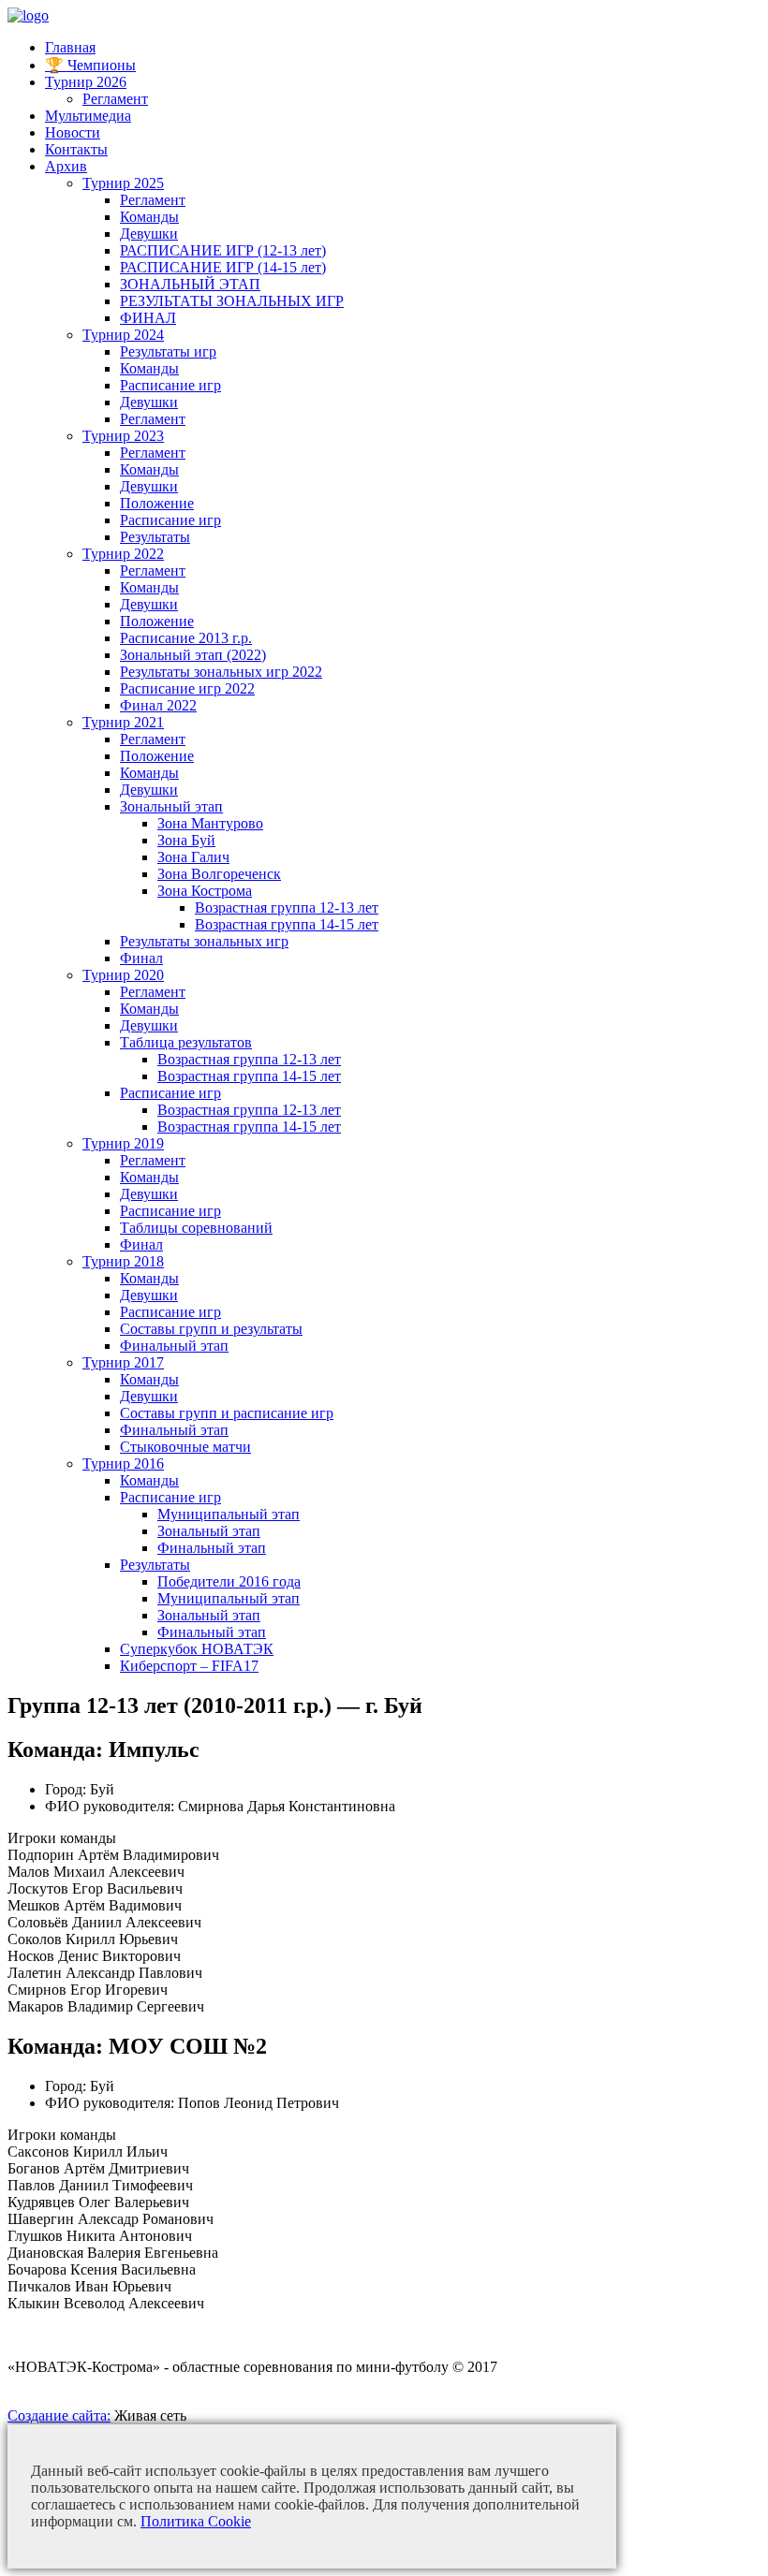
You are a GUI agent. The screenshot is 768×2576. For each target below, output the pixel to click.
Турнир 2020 (123, 975)
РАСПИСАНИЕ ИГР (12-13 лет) (223, 250)
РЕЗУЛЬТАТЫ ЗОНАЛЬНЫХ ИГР (232, 301)
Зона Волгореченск (219, 874)
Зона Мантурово (210, 823)
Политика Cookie (196, 2521)
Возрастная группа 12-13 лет (287, 907)
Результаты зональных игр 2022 (221, 672)
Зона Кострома (205, 891)
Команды (149, 217)
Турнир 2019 (123, 1143)
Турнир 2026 (86, 82)
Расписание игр (170, 385)
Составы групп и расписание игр (227, 1413)
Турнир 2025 (123, 183)
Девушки (149, 234)
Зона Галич (193, 857)
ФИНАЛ (148, 318)
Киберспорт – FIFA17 (189, 1666)
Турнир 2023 (123, 436)
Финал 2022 (158, 705)
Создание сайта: (59, 2415)
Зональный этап (171, 806)
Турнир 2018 (123, 1261)
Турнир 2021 (123, 722)
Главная (70, 47)
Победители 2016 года (229, 1581)
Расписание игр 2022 (187, 688)
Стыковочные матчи (185, 1447)
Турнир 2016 (123, 1464)
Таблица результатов (186, 1042)
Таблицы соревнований (196, 1228)
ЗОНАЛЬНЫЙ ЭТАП (190, 284)
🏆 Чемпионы (90, 65)
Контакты (76, 149)
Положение (157, 503)
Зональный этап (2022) (193, 655)
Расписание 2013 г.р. (186, 638)
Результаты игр (168, 351)
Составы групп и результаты (211, 1329)
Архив (66, 166)
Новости (73, 132)
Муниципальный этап (229, 1514)
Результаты (155, 537)
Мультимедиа (88, 116)
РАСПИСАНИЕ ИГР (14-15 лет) (223, 267)
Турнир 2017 (123, 1362)
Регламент (115, 99)
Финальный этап (174, 1346)
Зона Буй (186, 840)
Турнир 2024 (123, 335)
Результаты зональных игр (204, 941)
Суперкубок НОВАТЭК (197, 1649)
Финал (141, 958)
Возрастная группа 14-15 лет (287, 924)
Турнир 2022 (123, 554)
